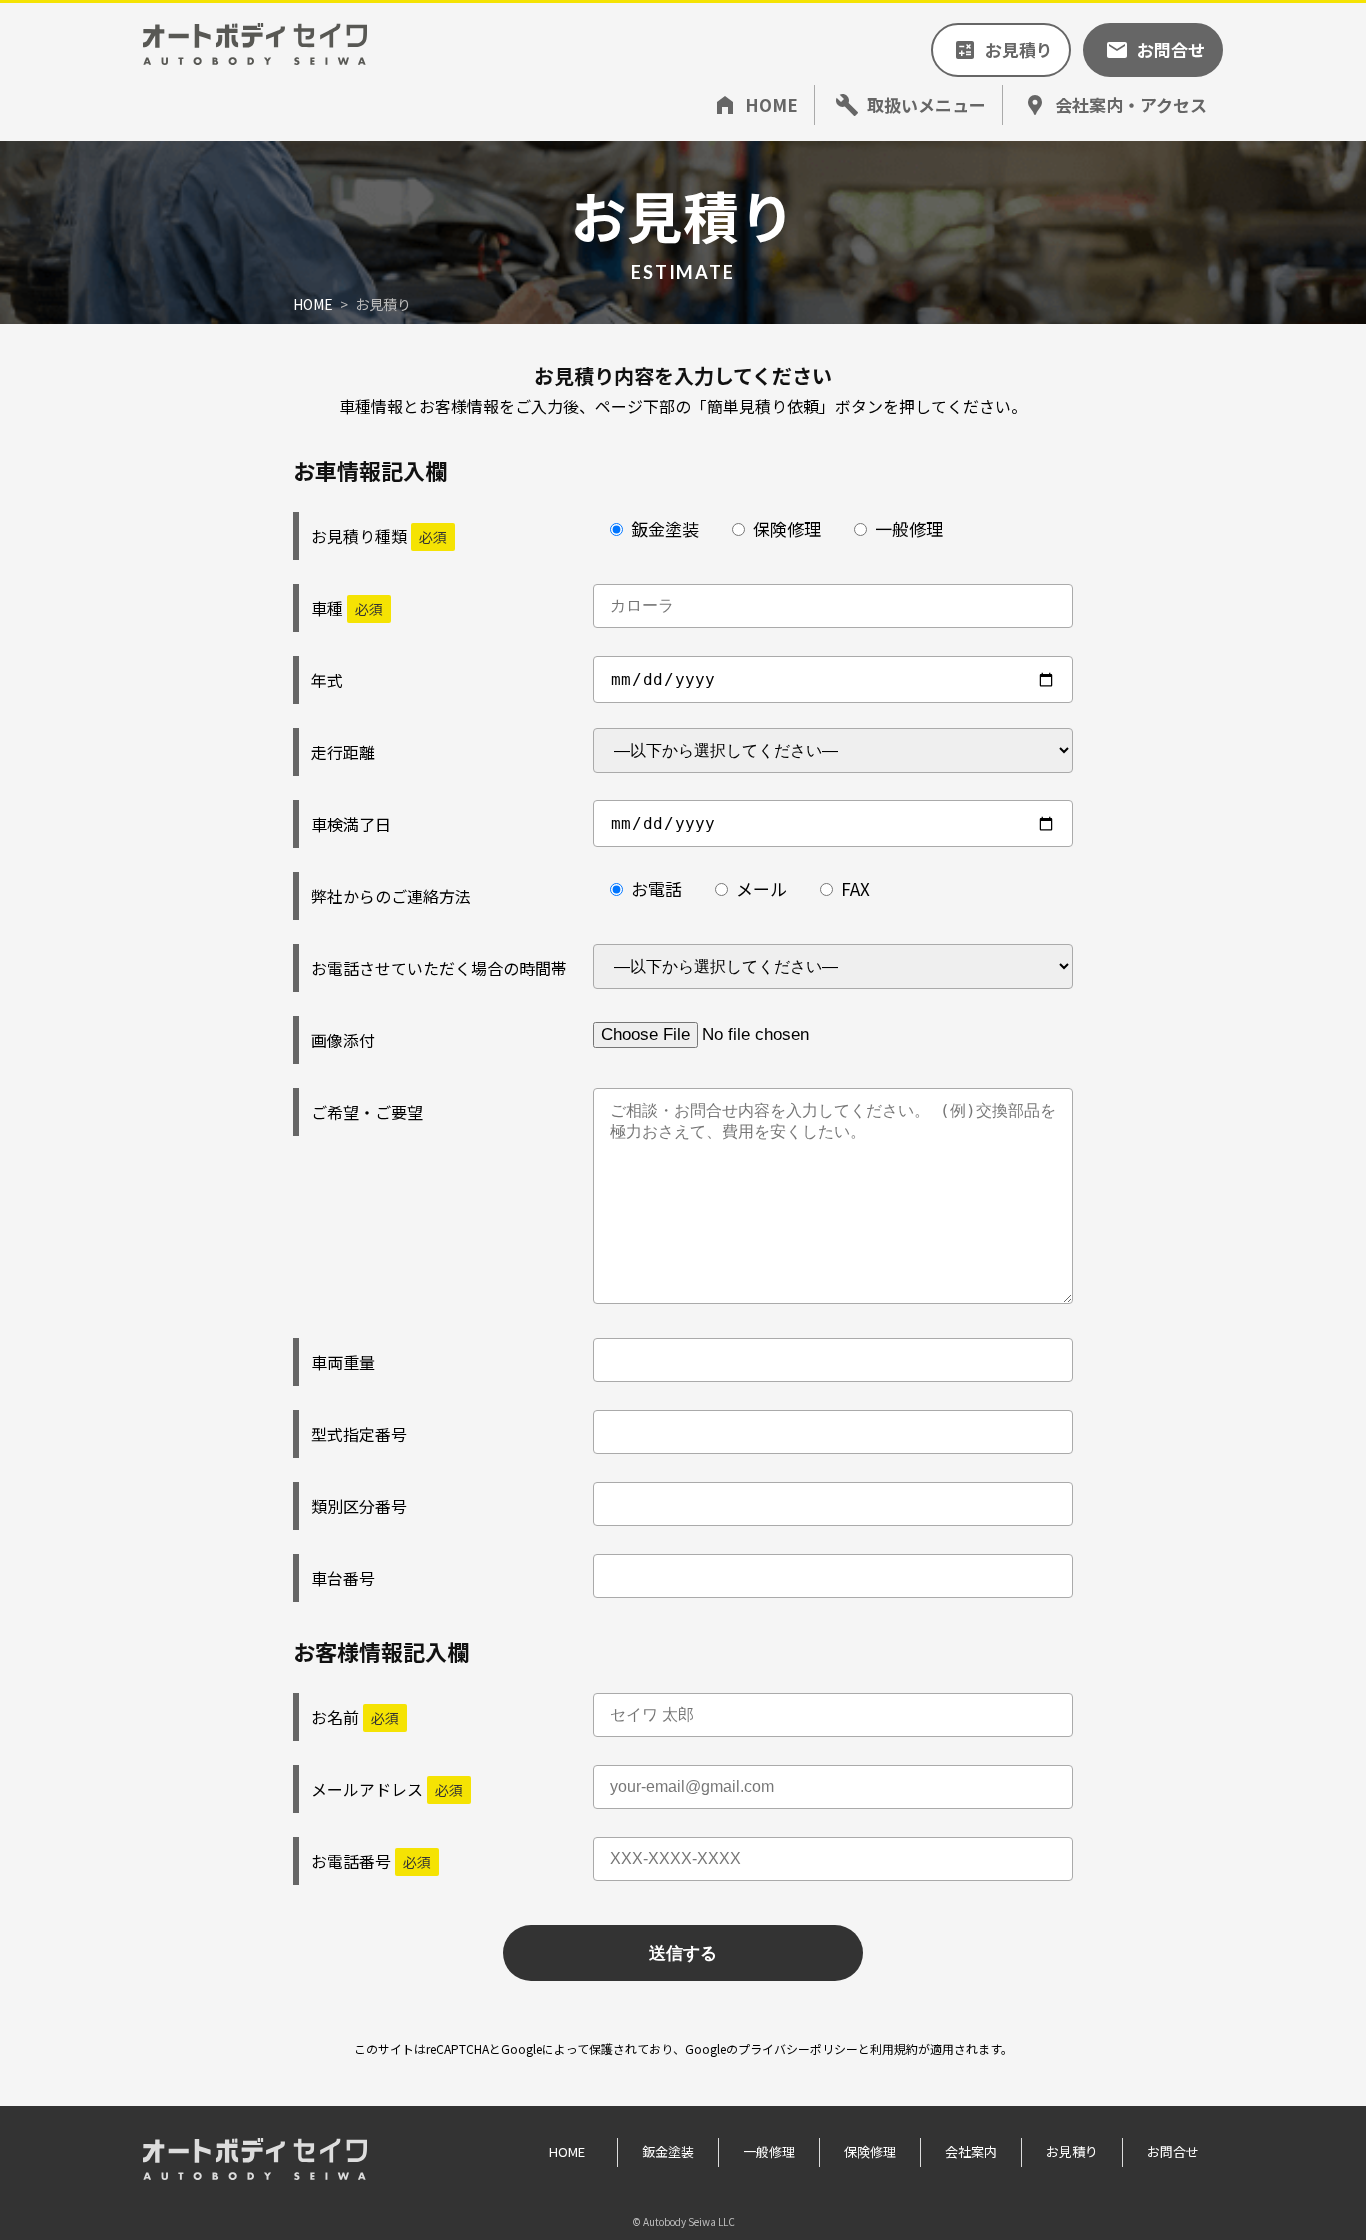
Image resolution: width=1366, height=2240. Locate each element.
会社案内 (971, 2151)
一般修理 (908, 237)
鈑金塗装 (908, 160)
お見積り (1072, 2151)
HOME (313, 304)
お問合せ (1173, 2151)
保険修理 (908, 198)
